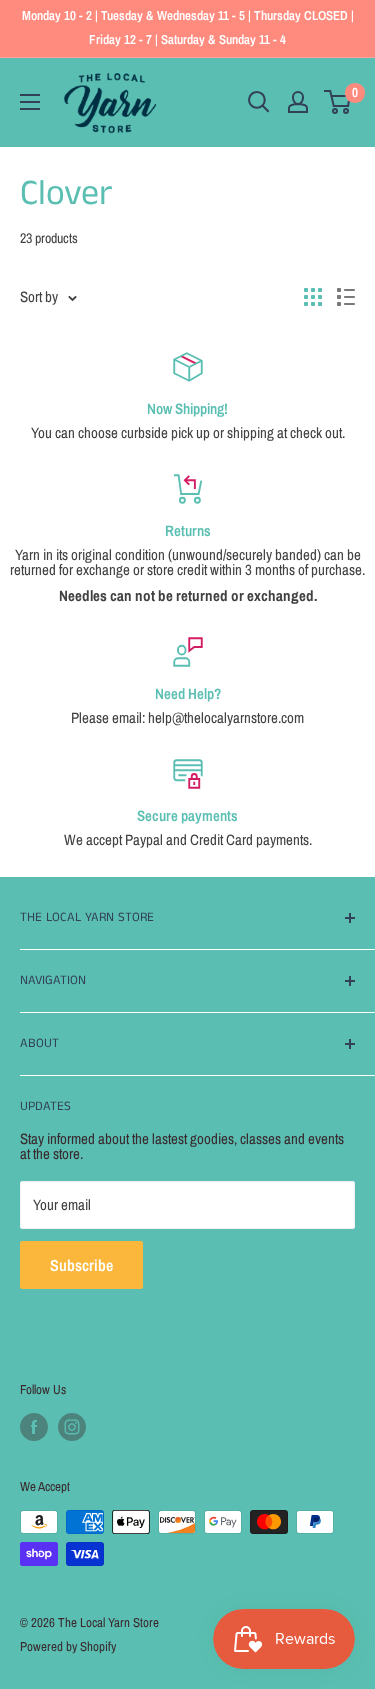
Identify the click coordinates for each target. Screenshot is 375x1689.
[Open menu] (30, 102)
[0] (338, 102)
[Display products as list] (346, 297)
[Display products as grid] (313, 297)
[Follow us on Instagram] (72, 1427)
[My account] (298, 102)
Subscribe (81, 1265)
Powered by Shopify (68, 1646)
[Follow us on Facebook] (34, 1427)
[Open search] (259, 102)
